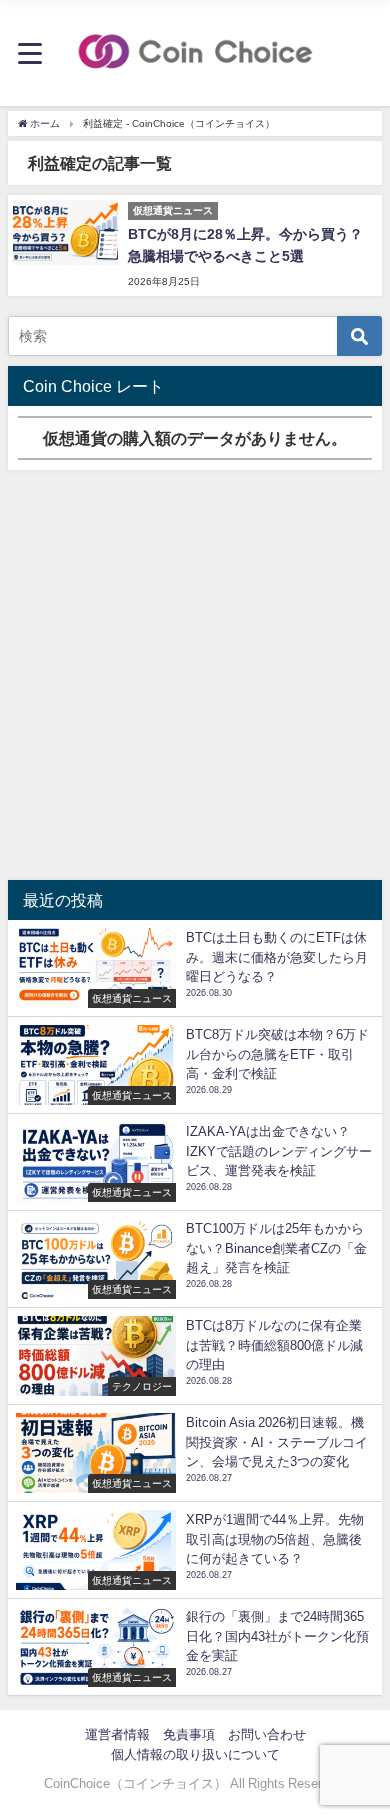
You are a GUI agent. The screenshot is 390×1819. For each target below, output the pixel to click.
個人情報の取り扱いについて (195, 1754)
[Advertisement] (195, 675)
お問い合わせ (267, 1734)
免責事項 (189, 1734)
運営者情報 (117, 1734)
